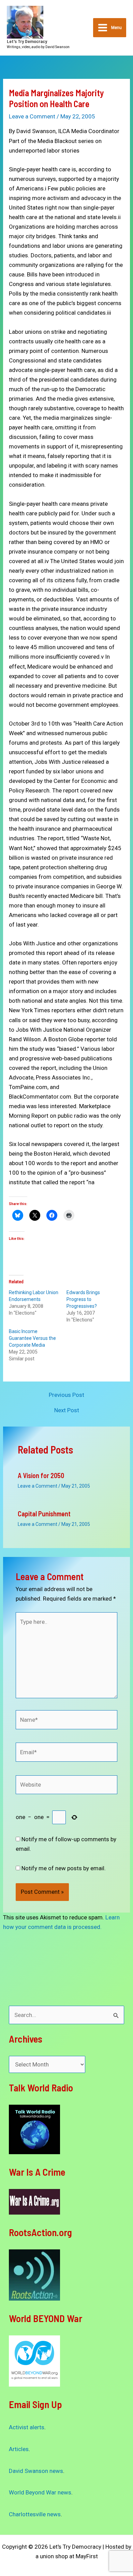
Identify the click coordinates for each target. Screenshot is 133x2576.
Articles (19, 2449)
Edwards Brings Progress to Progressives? (83, 1299)
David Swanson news (36, 2471)
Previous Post (66, 1395)
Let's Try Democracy (27, 41)
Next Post (67, 1410)
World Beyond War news (40, 2492)
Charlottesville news (35, 2514)
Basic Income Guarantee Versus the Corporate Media (32, 1338)
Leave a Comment (32, 116)
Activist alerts (27, 2427)
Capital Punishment (44, 1514)
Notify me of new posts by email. (64, 1868)
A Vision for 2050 (41, 1475)
